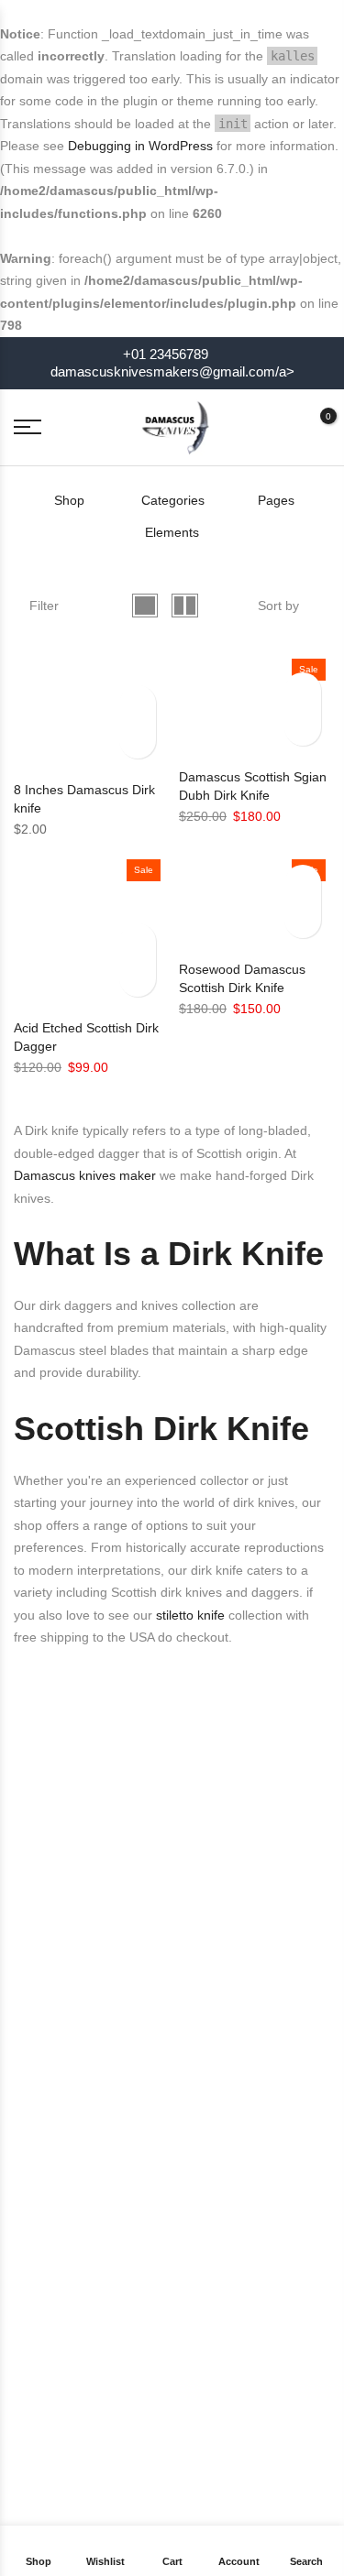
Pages (276, 500)
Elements (172, 532)
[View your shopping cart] (315, 427)
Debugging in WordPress (140, 146)
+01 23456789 (164, 355)
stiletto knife (189, 1615)
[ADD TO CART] (138, 740)
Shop (69, 500)
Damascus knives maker (85, 1175)
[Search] (282, 427)
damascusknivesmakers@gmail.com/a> (172, 372)
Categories (173, 500)
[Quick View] (138, 704)
